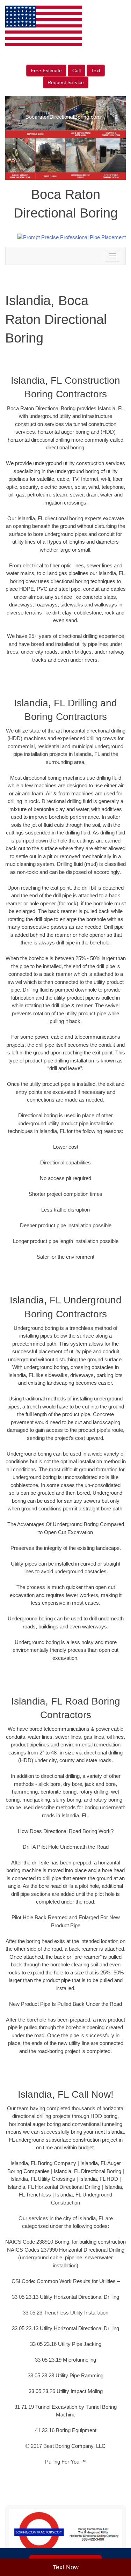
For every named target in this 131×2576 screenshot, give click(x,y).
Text (96, 71)
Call (77, 71)
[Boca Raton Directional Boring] (65, 2532)
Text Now (66, 2567)
